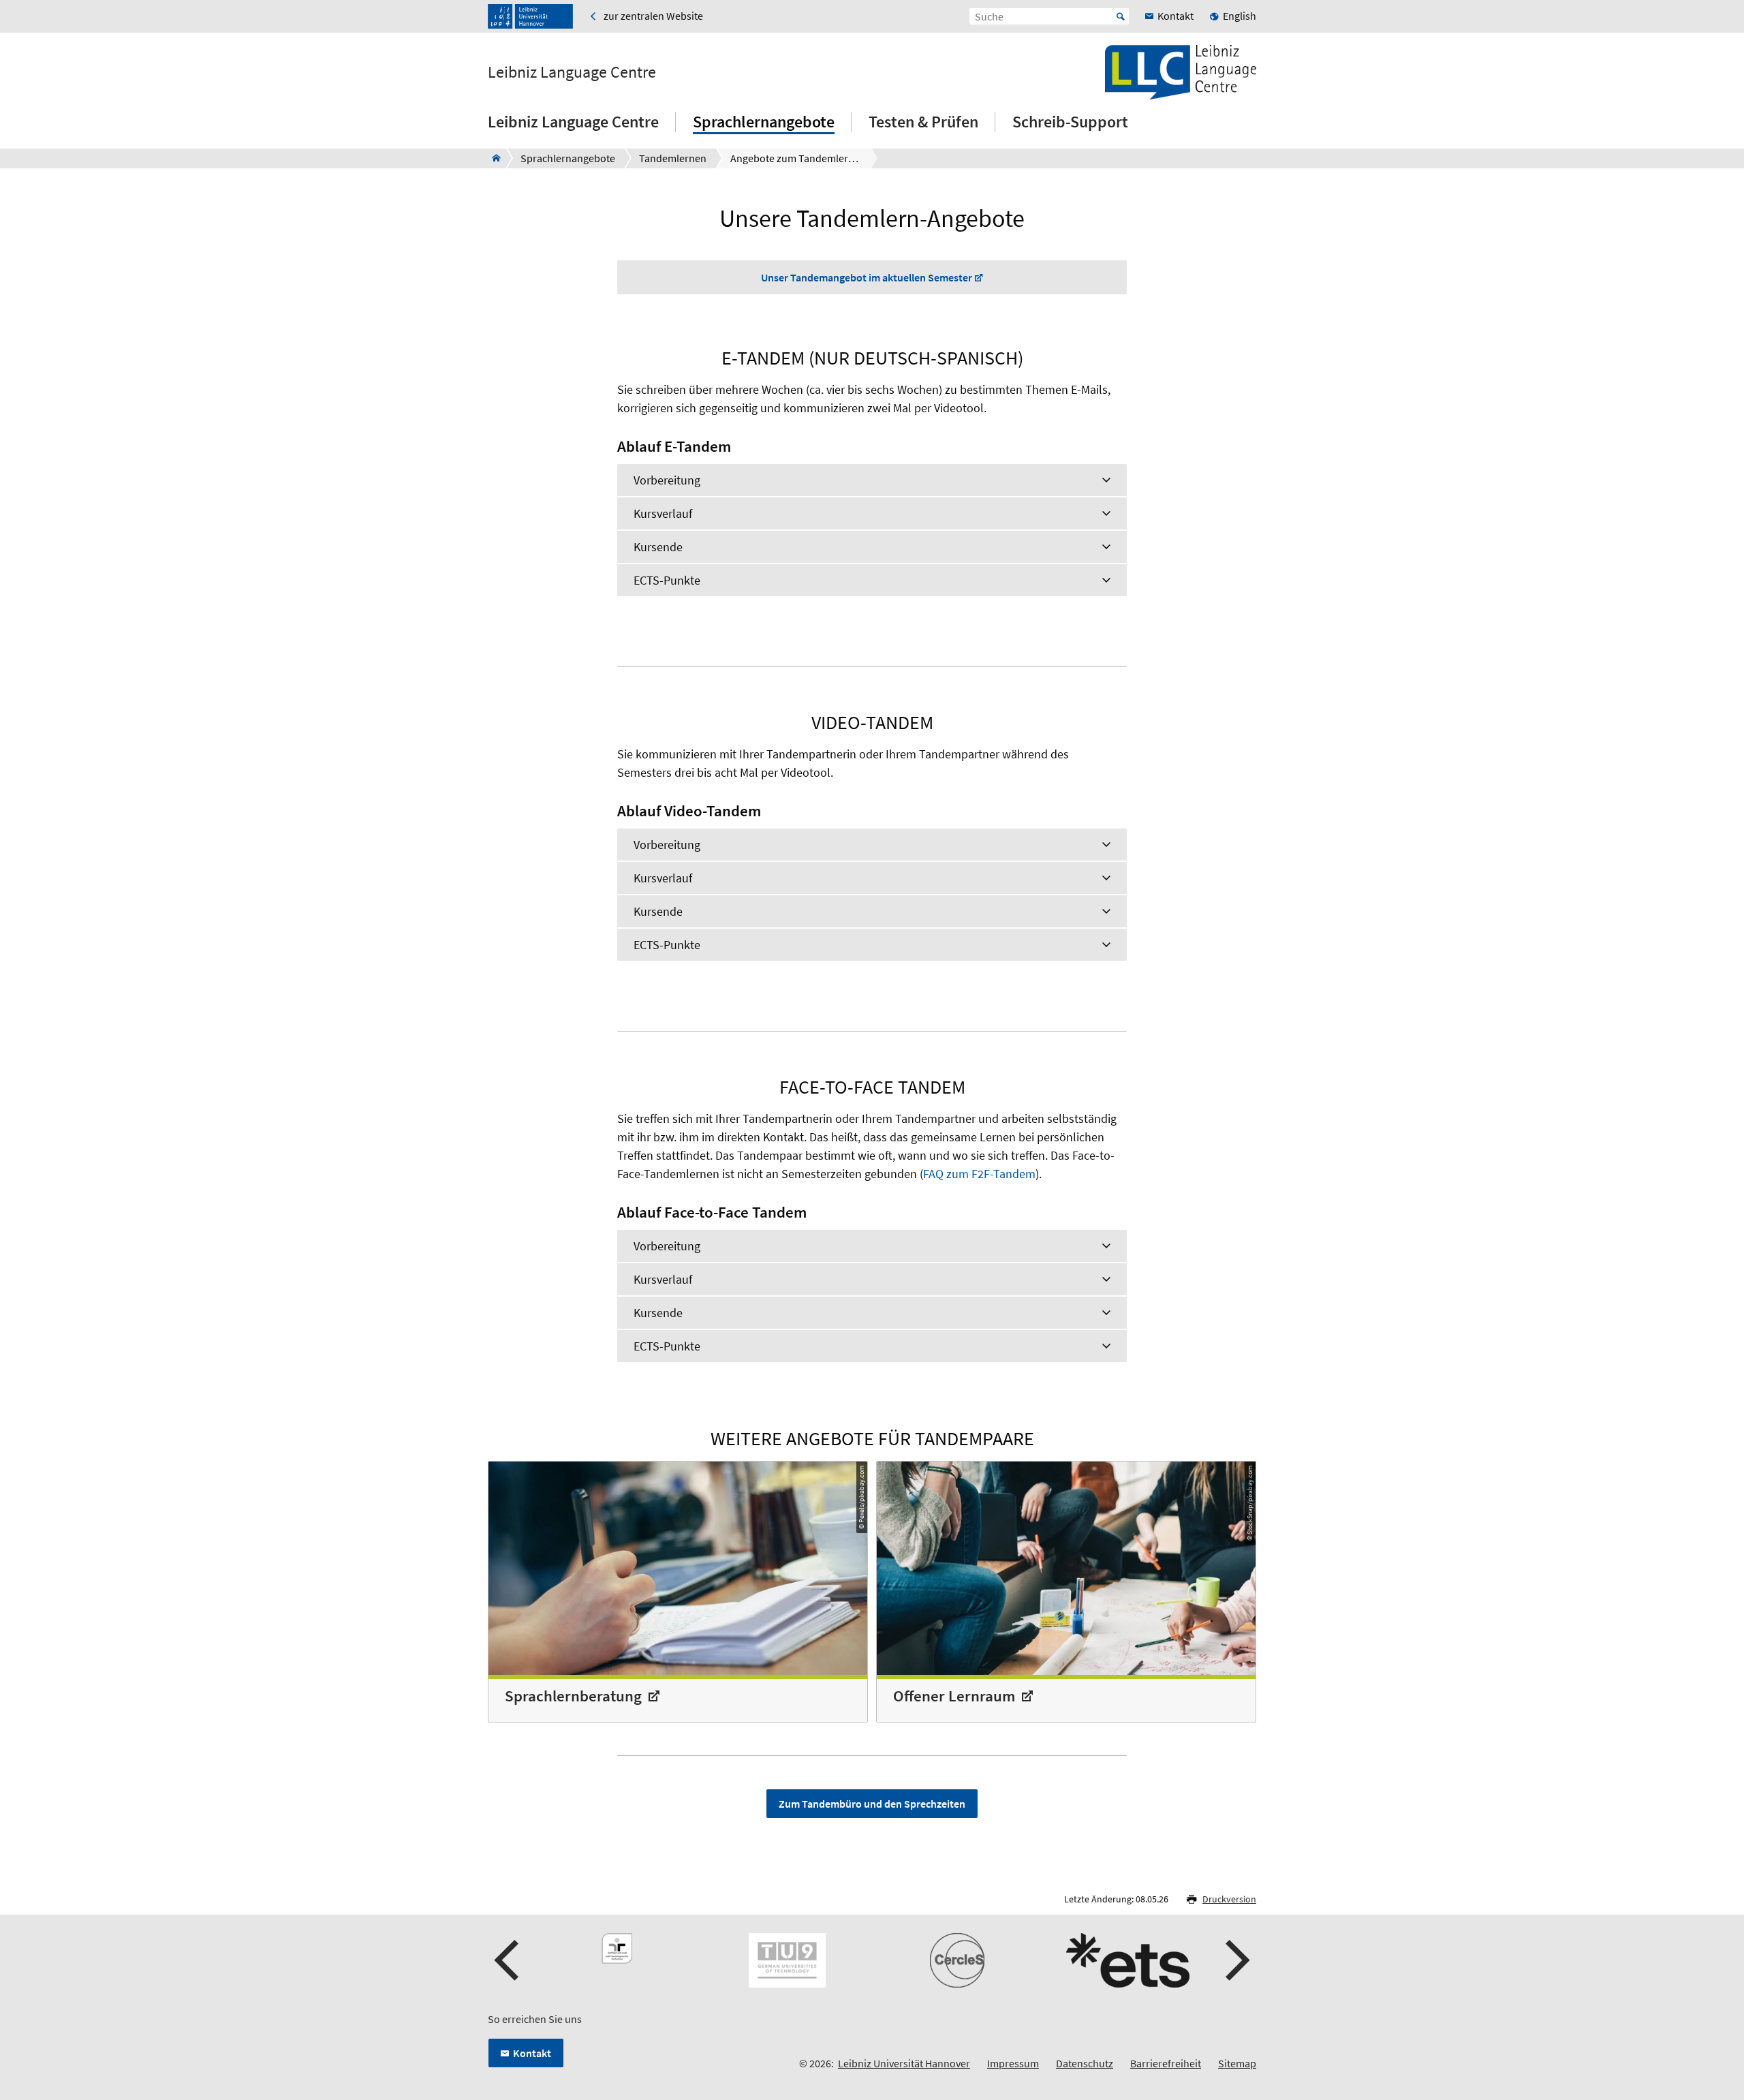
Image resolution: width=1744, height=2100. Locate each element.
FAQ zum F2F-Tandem (979, 1174)
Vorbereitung (667, 480)
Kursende (658, 547)
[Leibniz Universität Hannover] (530, 16)
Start (1121, 16)
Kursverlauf (663, 513)
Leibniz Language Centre (572, 72)
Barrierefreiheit (1166, 2063)
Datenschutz (1085, 2063)
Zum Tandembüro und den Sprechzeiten (872, 1804)
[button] (508, 1960)
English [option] (1240, 16)
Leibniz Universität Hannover (904, 2063)
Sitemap (1237, 2063)
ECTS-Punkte (667, 580)
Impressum (1013, 2063)
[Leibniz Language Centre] (492, 158)
